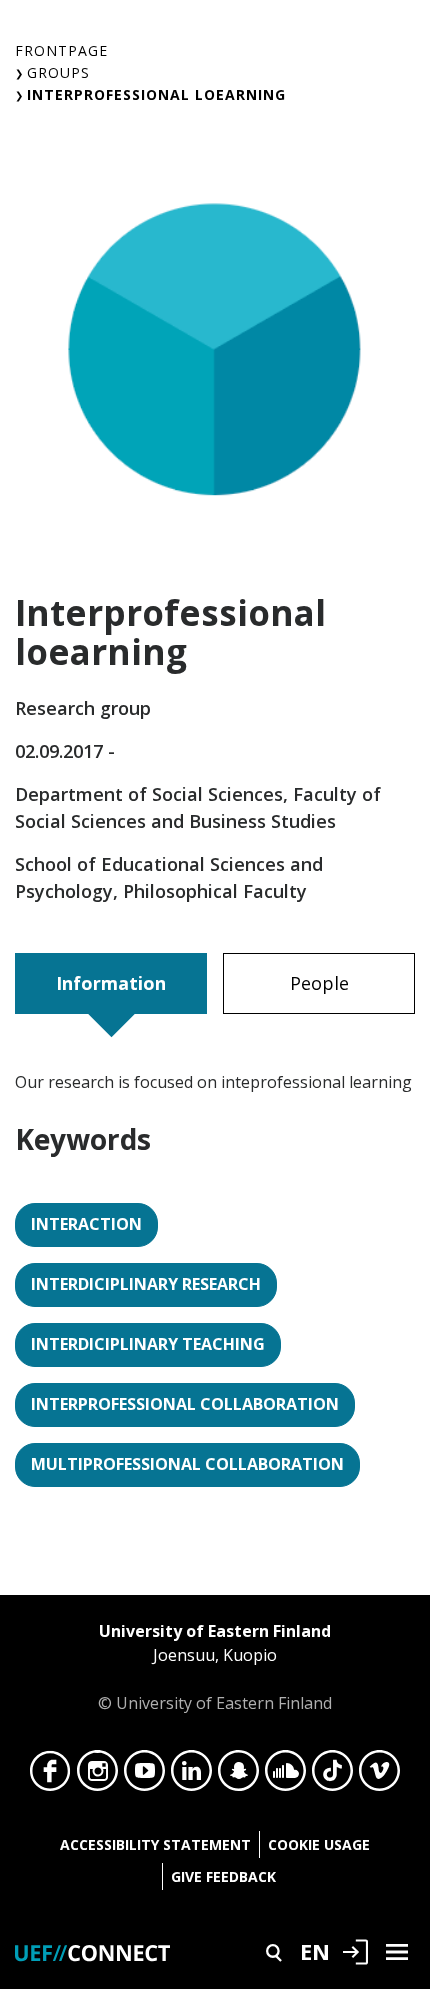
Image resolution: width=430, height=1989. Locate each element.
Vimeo (379, 1776)
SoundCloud (285, 1776)
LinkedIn (191, 1776)
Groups (58, 72)
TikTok (332, 1776)
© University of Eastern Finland (215, 1667)
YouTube (144, 1776)
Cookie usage (319, 1844)
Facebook (50, 1776)
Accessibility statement (155, 1844)
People (319, 983)
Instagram (97, 1776)
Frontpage (61, 50)
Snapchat (238, 1776)
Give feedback (223, 1876)
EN (315, 1951)
